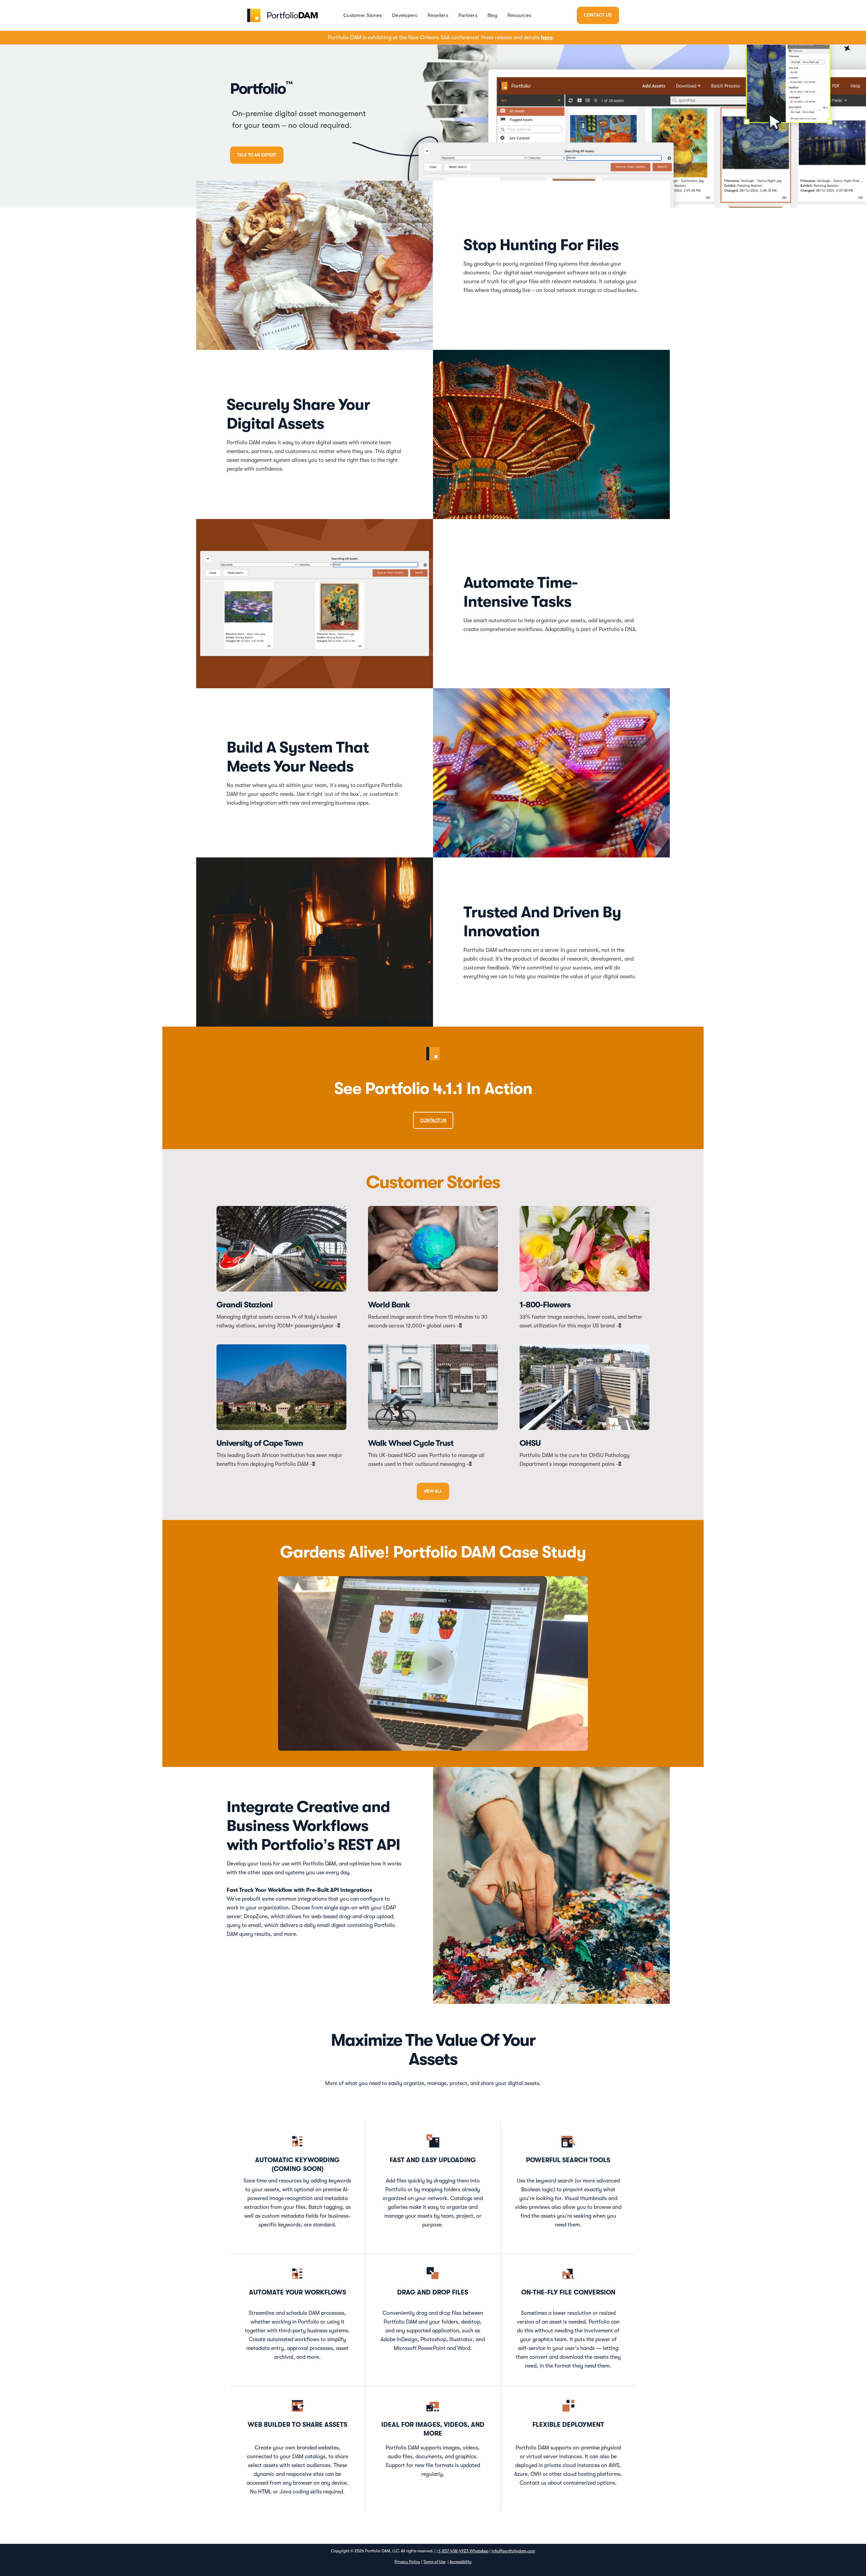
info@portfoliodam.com (513, 2551)
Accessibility (461, 2562)
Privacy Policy (407, 2562)
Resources (519, 15)
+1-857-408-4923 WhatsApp (462, 2551)
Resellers (438, 15)
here (547, 38)
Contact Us (598, 15)
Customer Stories (363, 15)
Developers (405, 15)
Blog (492, 15)
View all (433, 1491)
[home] (282, 15)
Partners (468, 15)
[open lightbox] (433, 1663)
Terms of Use (434, 2562)
